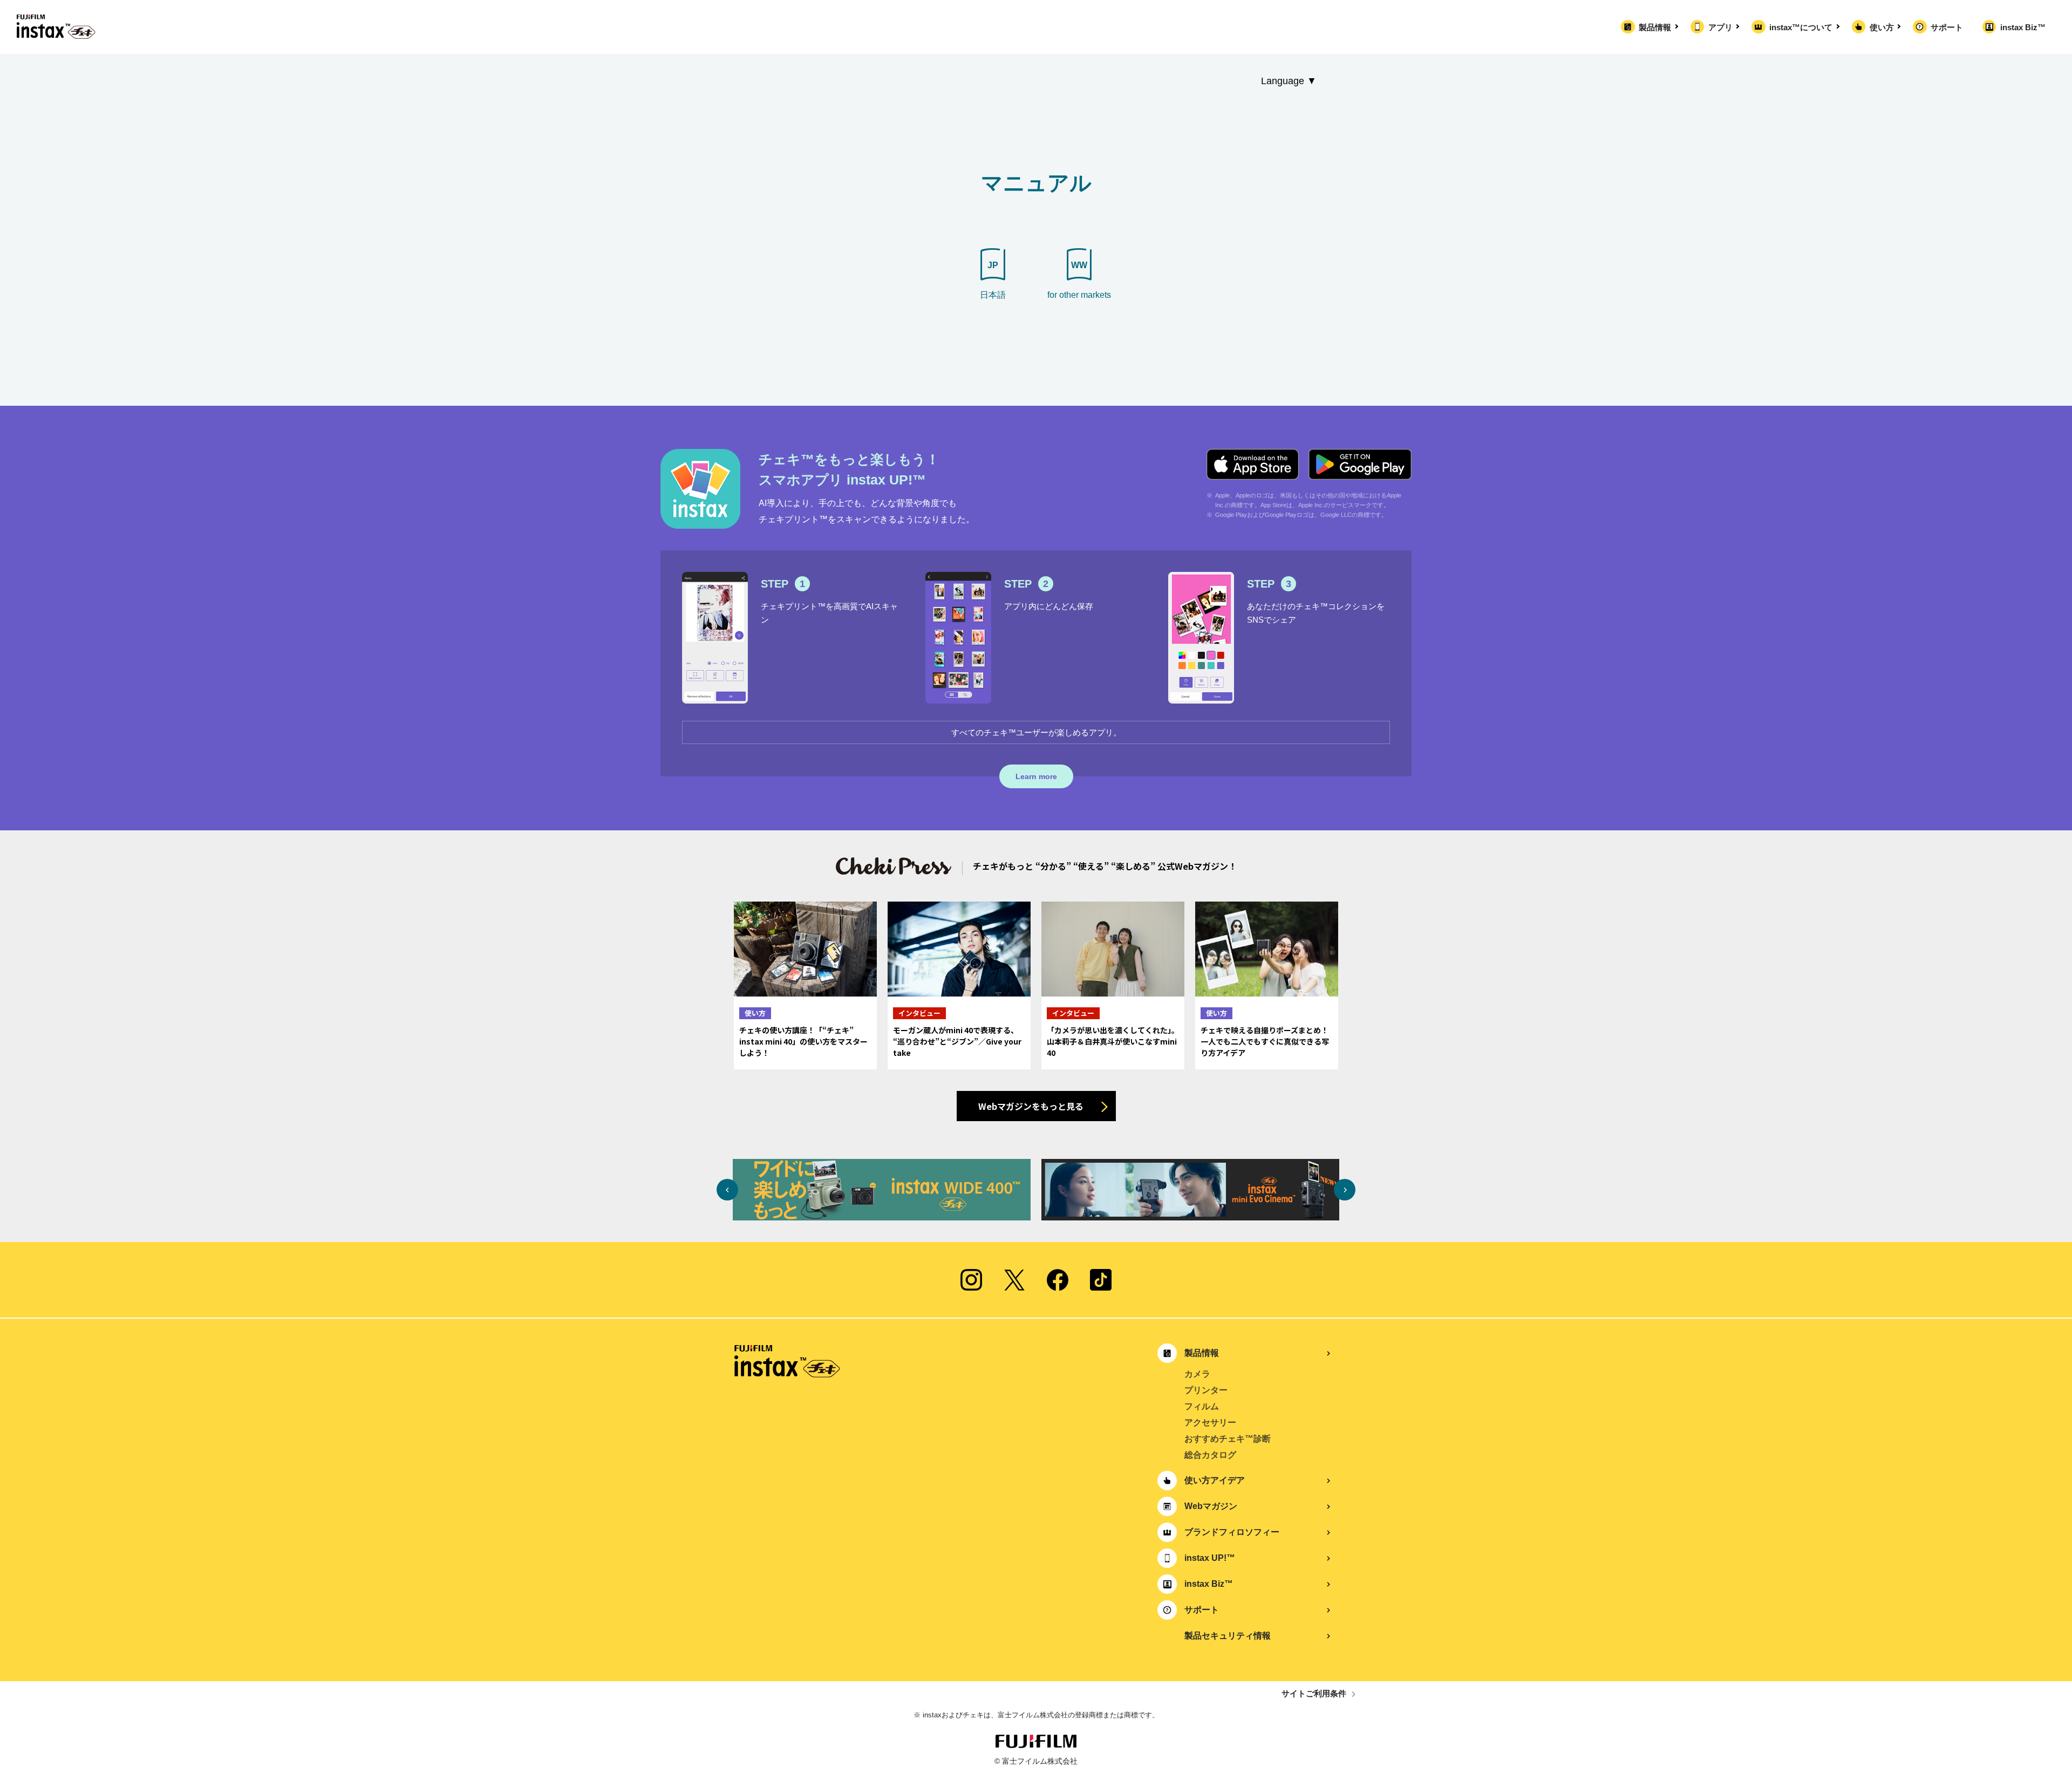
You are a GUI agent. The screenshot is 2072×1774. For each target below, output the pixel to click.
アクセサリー (1210, 1422)
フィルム (1202, 1406)
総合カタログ (1210, 1455)
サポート (1947, 27)
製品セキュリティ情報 (1228, 1636)
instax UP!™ (1210, 1558)
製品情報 (1655, 27)
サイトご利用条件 (1314, 1693)
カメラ (1197, 1374)
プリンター (1206, 1390)
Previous (727, 1190)
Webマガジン (1211, 1506)
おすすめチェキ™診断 (1228, 1439)
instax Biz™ (2023, 27)
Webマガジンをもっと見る (1031, 1106)
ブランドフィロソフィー (1232, 1532)
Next (1345, 1190)
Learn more (1036, 776)
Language (1283, 81)
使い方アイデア (1215, 1480)
